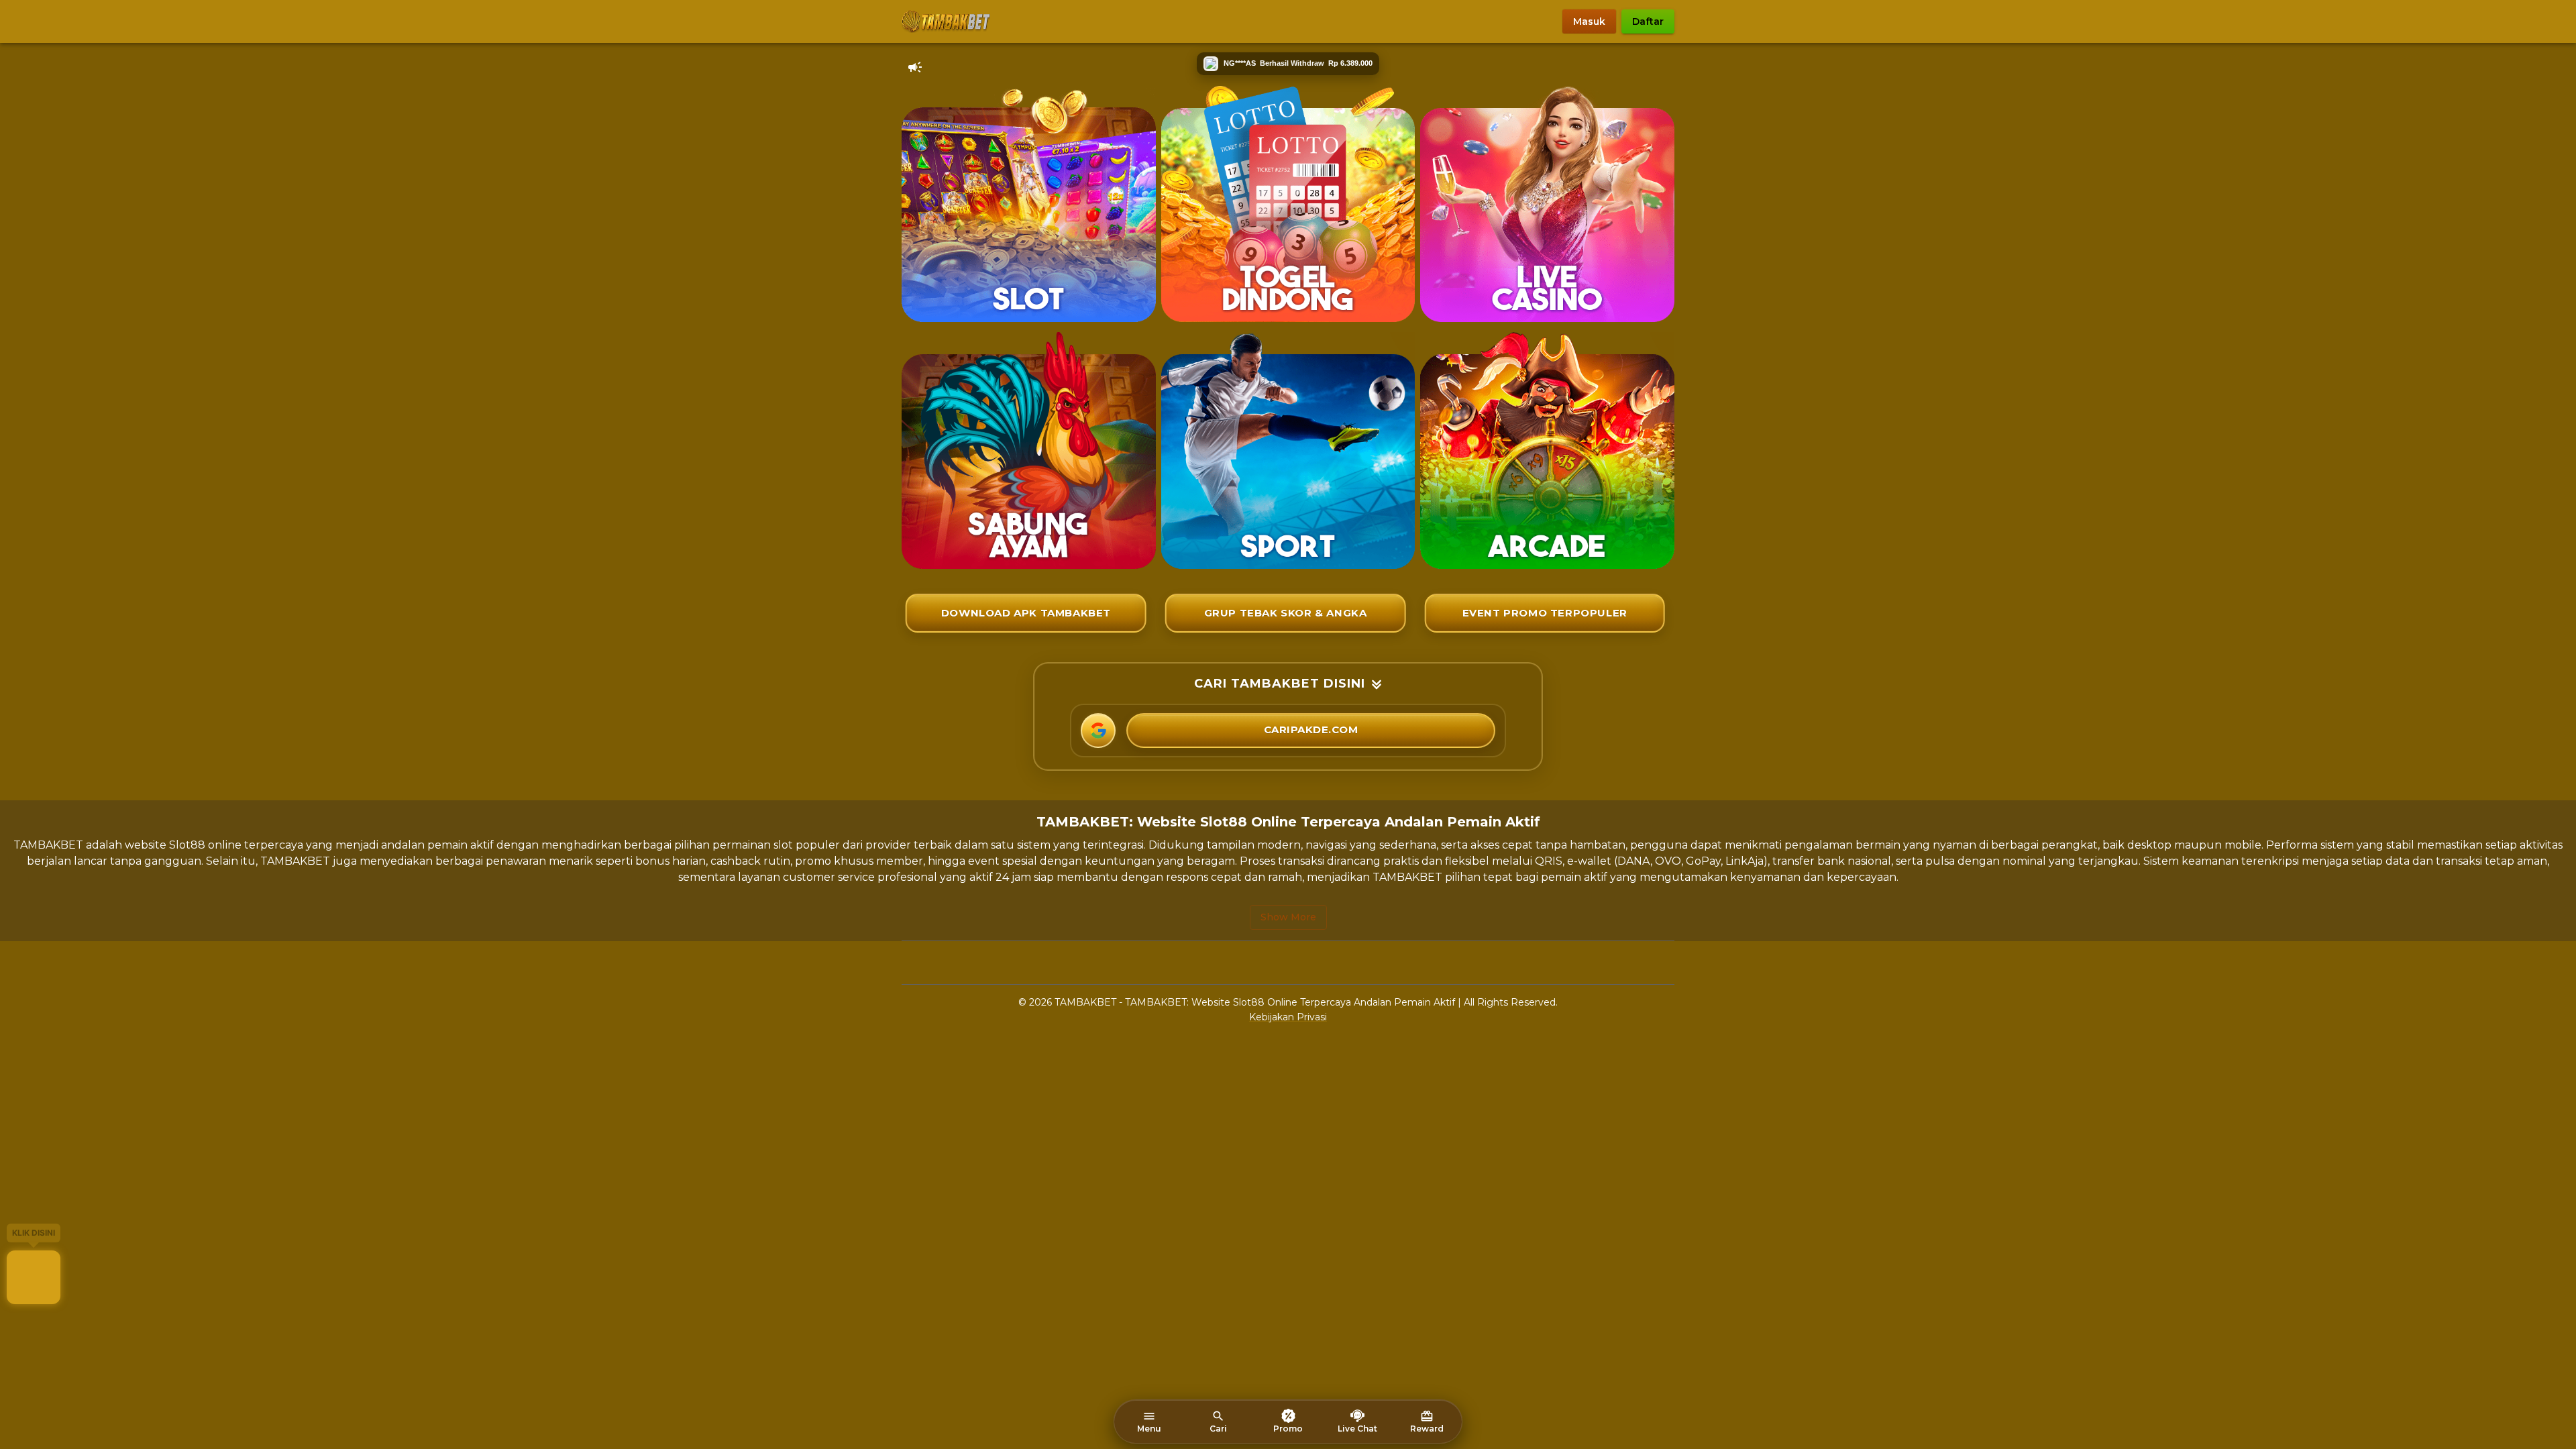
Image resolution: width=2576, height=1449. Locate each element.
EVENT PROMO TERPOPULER (1545, 613)
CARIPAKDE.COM (1311, 730)
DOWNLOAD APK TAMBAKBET (1026, 613)
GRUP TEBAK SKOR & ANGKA (1286, 613)
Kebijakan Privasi (1288, 1017)
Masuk (1589, 21)
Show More (1288, 917)
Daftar (1648, 21)
